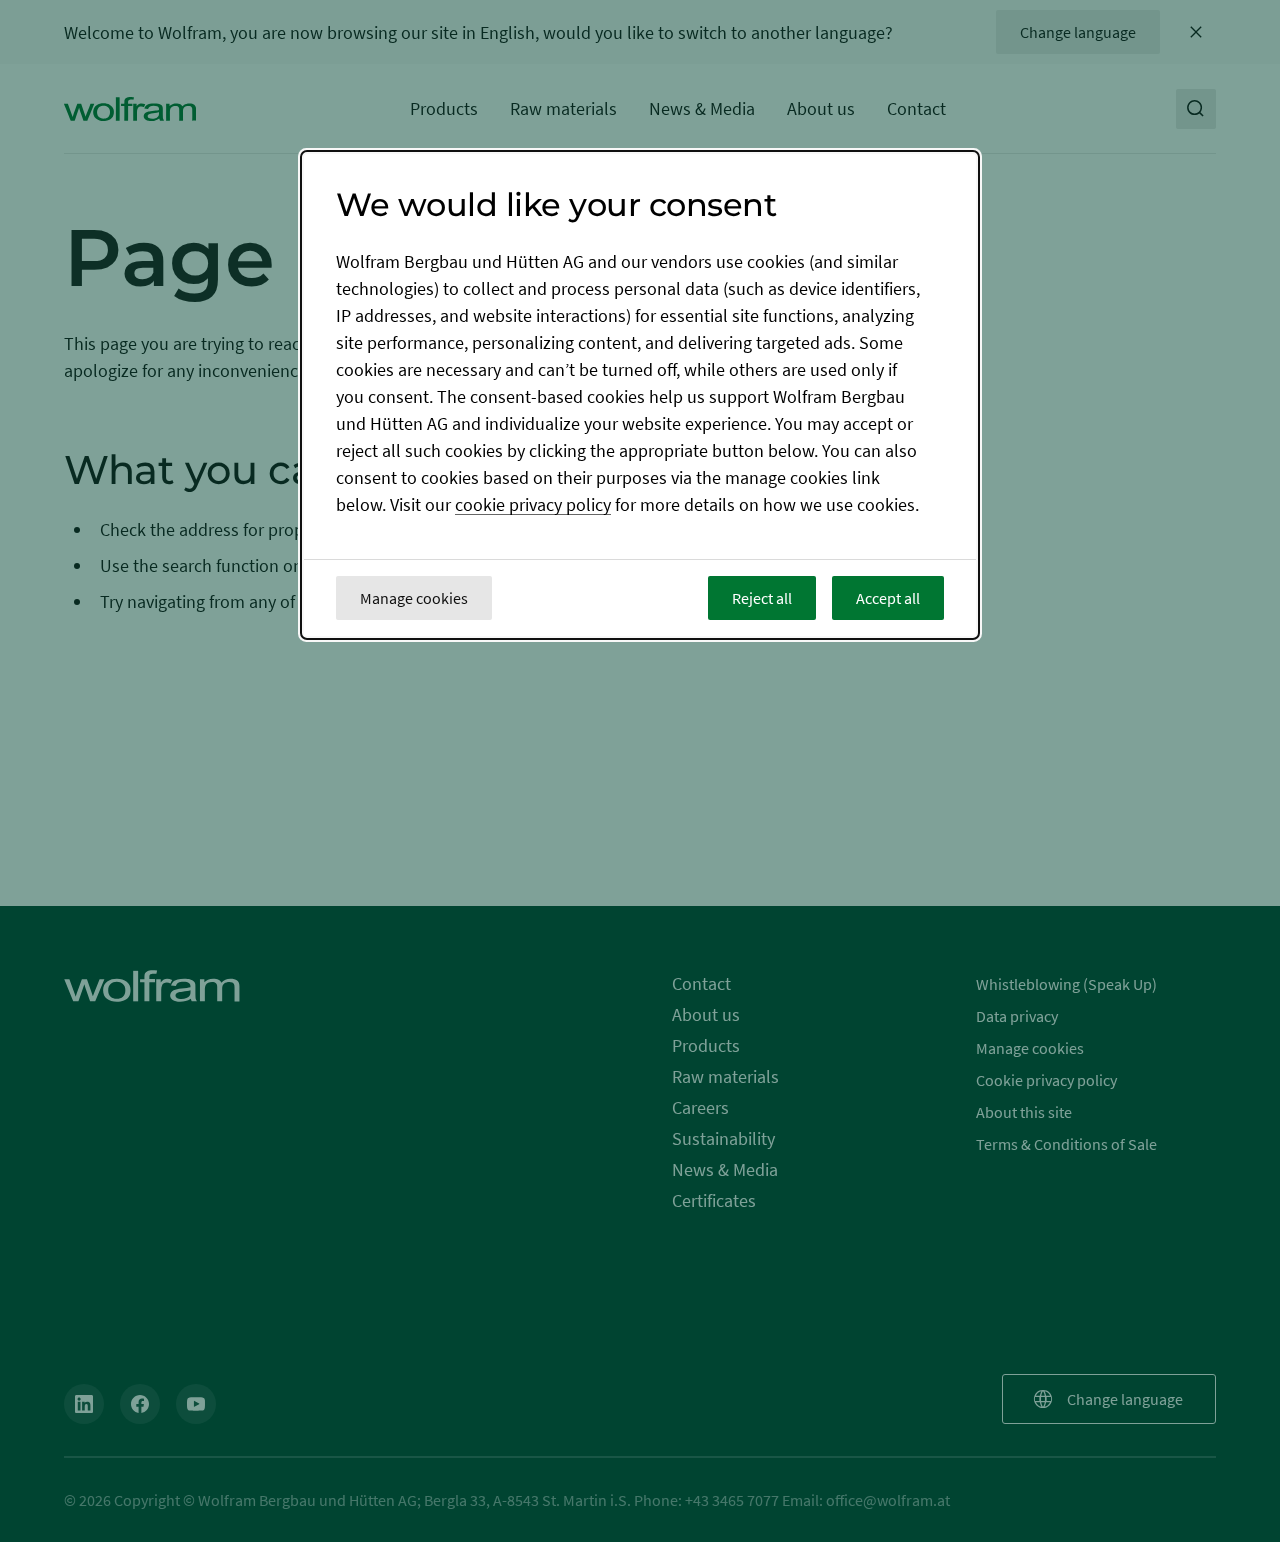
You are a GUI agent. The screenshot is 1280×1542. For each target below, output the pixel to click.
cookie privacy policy (533, 505)
